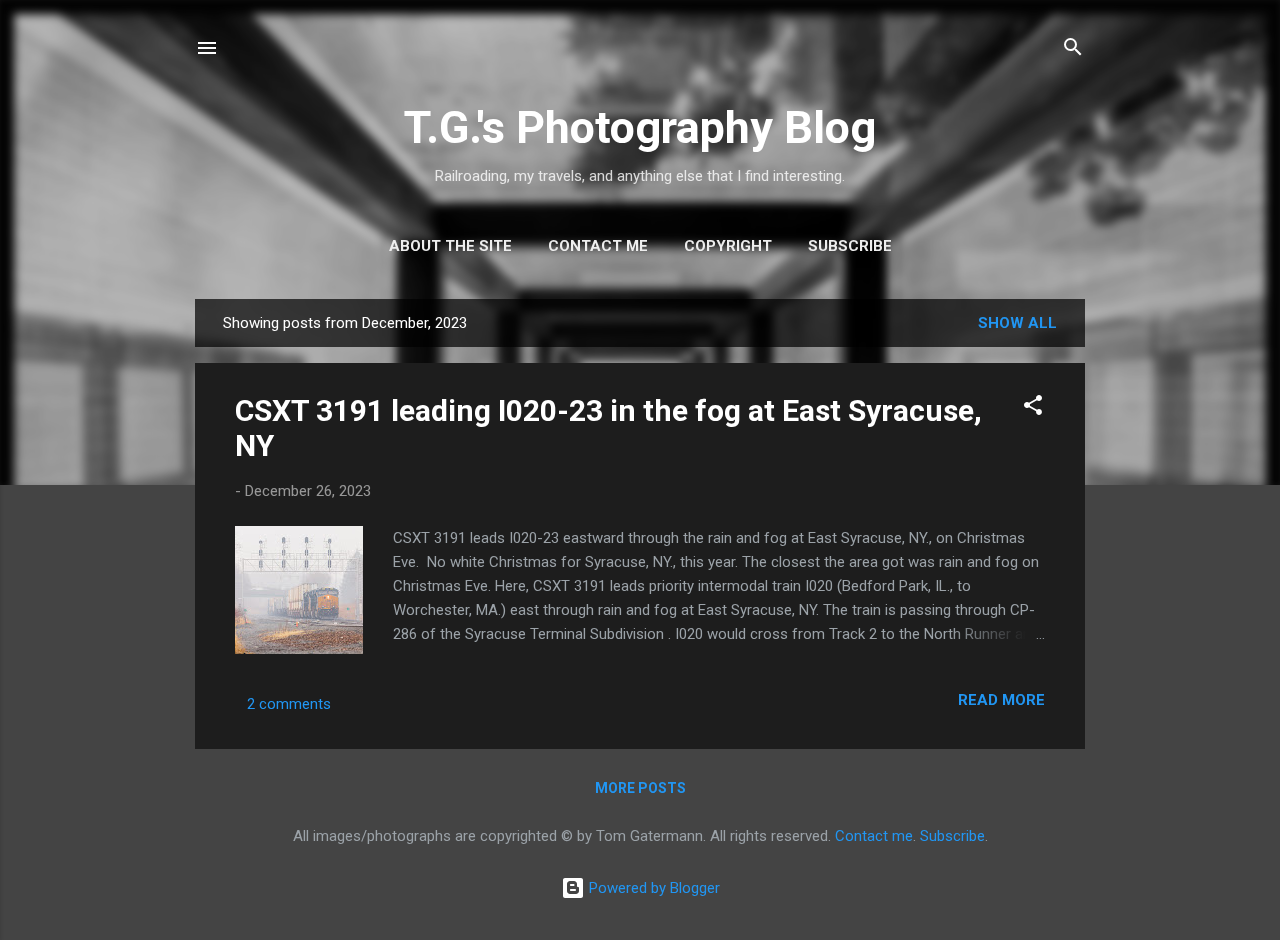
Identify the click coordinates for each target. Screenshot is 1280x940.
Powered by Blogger (652, 888)
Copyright (728, 246)
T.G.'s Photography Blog (640, 127)
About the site (450, 246)
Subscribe (850, 246)
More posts (640, 788)
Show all (1017, 323)
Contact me (598, 246)
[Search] (1073, 50)
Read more (1001, 700)
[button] (1033, 408)
